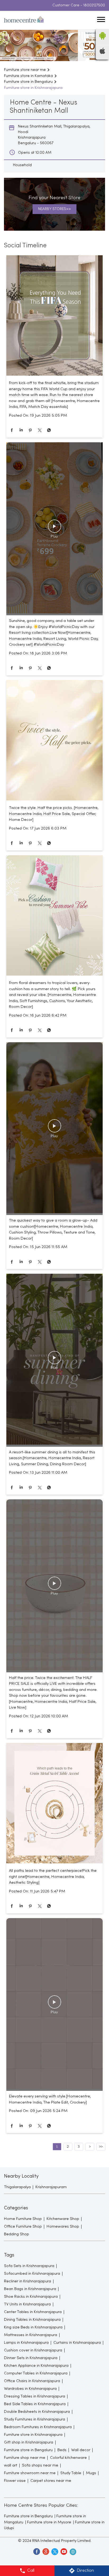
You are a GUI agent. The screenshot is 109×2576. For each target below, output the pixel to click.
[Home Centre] (24, 20)
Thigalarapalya (17, 2187)
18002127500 (94, 5)
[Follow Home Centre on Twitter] (54, 2551)
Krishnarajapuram (51, 2187)
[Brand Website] (72, 2551)
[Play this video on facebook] (54, 529)
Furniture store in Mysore (49, 2522)
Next (90, 2147)
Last (101, 2147)
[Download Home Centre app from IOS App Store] (102, 53)
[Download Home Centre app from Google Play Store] (102, 41)
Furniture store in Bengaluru (28, 2516)
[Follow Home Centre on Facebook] (37, 2551)
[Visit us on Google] (46, 2551)
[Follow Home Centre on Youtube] (63, 2551)
